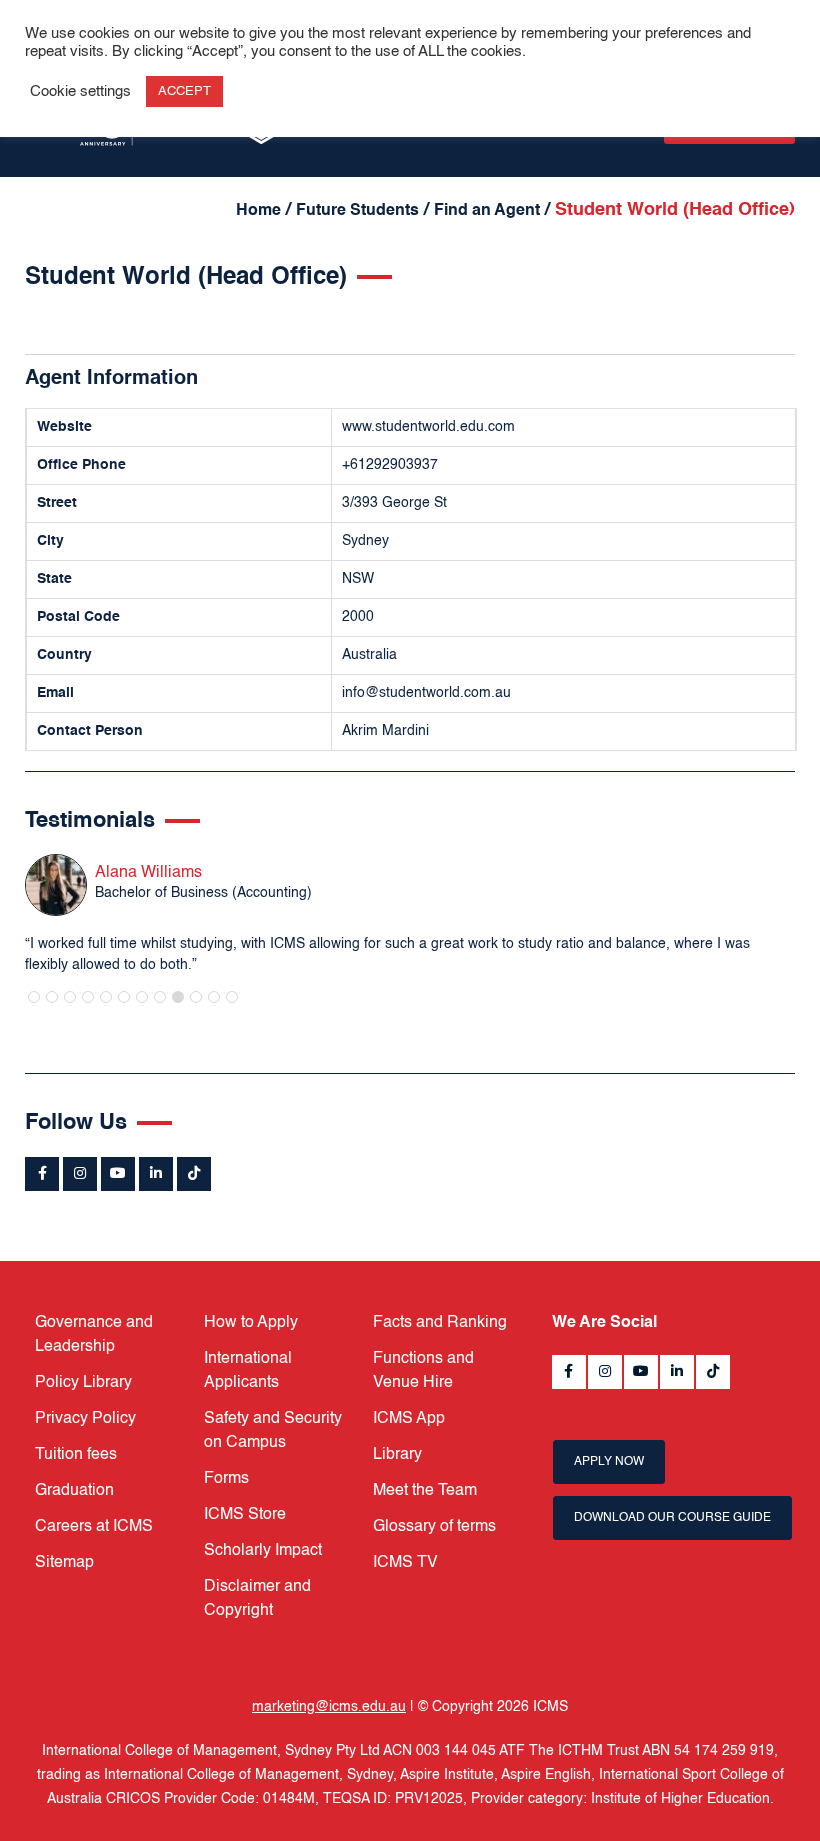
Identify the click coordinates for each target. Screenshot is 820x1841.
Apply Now (609, 1462)
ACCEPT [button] (184, 91)
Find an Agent (487, 211)
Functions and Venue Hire (423, 1371)
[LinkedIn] (156, 1174)
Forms (226, 1479)
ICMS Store (245, 1515)
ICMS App (409, 1419)
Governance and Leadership (94, 1335)
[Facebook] (42, 1174)
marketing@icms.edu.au (329, 1707)
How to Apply (251, 1323)
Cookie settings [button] (80, 92)
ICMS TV (405, 1563)
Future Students (357, 211)
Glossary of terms (434, 1527)
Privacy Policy (85, 1419)
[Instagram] (80, 1174)
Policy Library (83, 1383)
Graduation (74, 1491)
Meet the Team (425, 1491)
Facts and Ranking (440, 1323)
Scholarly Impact (263, 1551)
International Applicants (248, 1371)
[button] (34, 997)
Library (397, 1455)
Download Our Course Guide (672, 1518)
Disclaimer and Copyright (257, 1599)
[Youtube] (118, 1174)
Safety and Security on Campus (273, 1431)
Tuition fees (76, 1455)
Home (258, 211)
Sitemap (64, 1563)
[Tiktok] (194, 1174)
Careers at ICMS (94, 1527)
